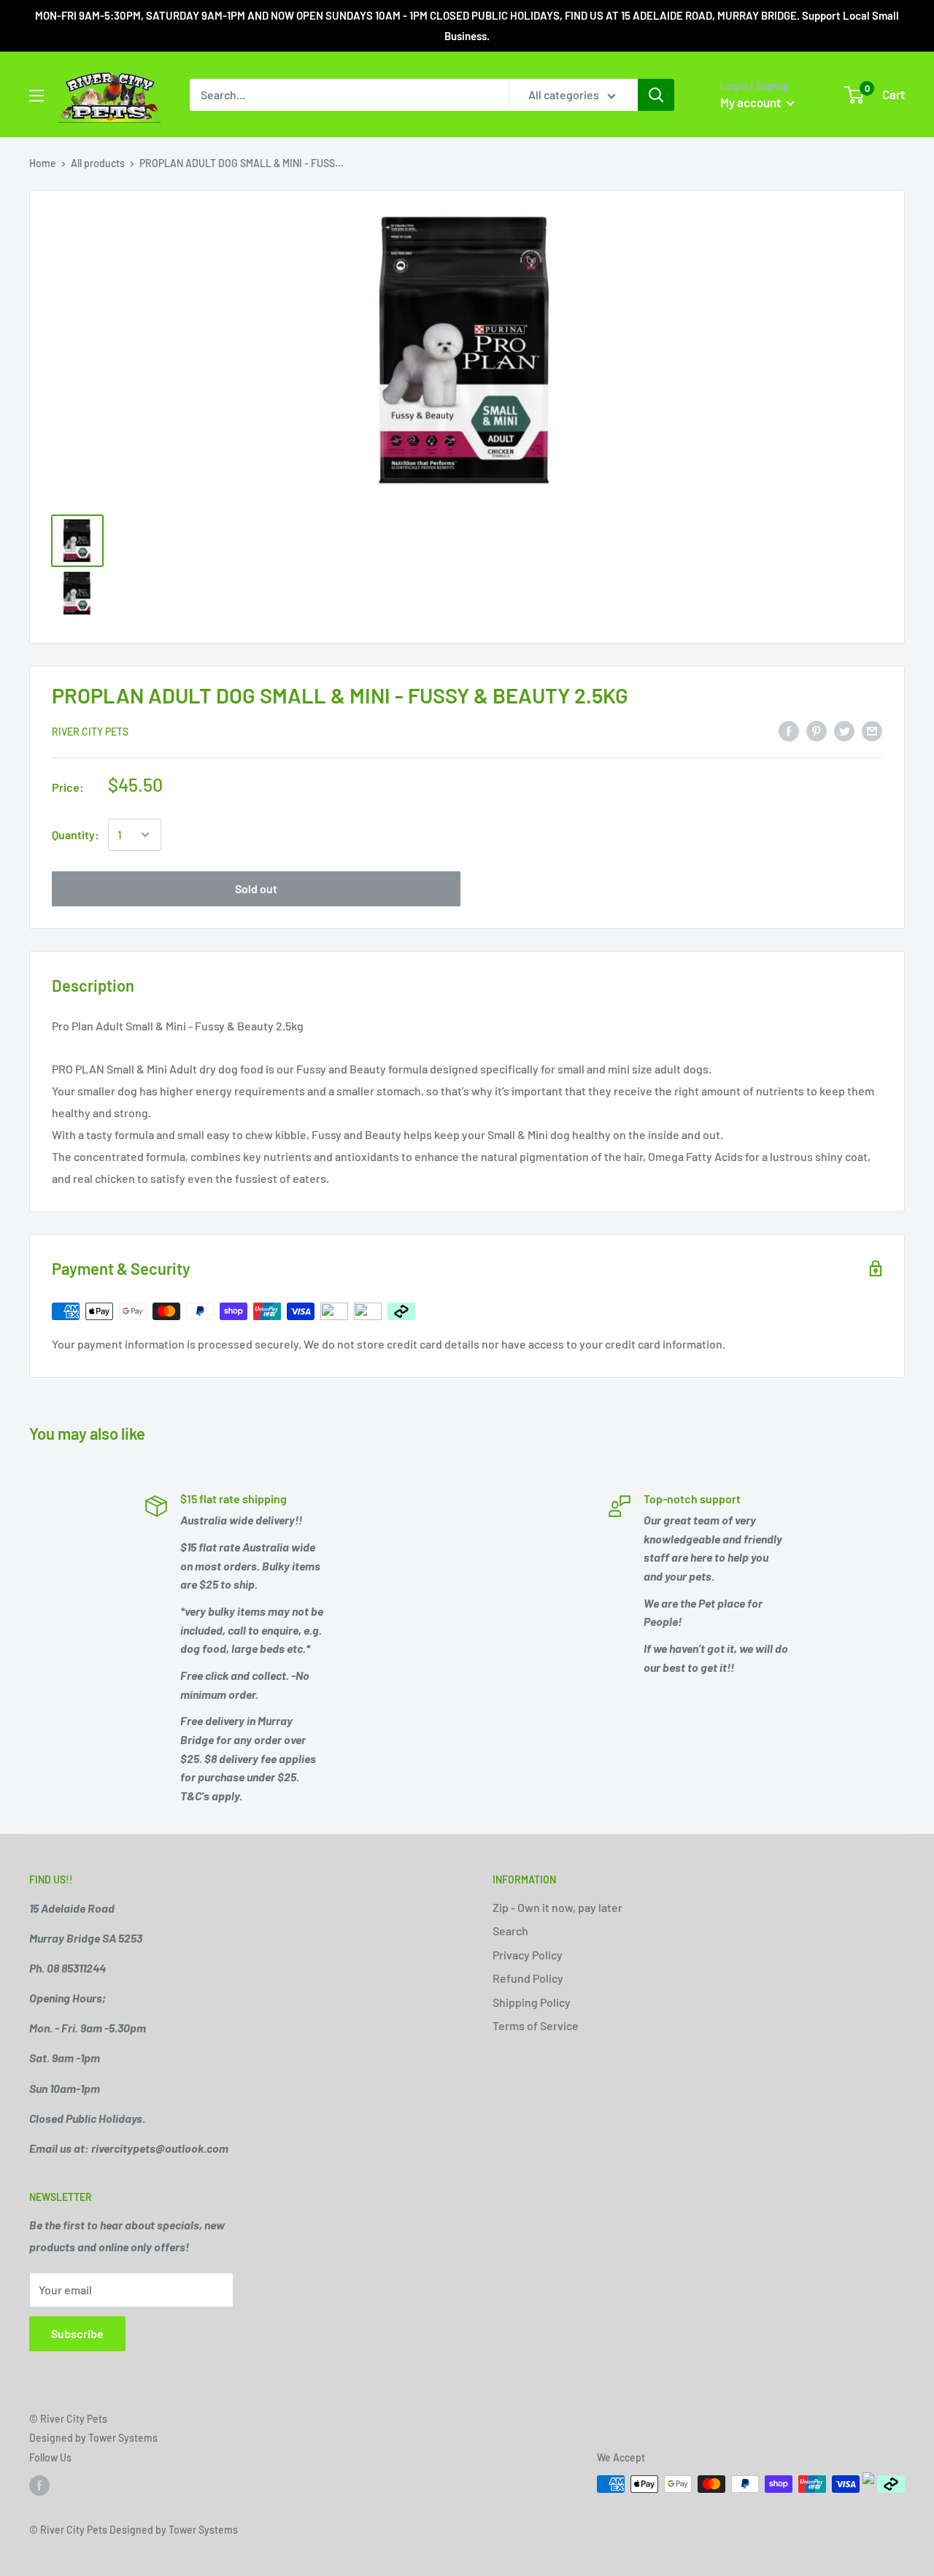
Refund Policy (528, 1978)
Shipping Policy (532, 2002)
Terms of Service (536, 2025)
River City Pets (90, 732)
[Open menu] (36, 96)
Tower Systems (123, 2438)
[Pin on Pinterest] (817, 730)
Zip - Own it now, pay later (557, 1907)
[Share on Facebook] (789, 730)
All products (98, 163)
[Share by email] (872, 730)
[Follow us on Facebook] (39, 2486)
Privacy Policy (528, 1955)
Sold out (256, 888)
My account (752, 102)
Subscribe (77, 2333)
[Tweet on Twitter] (844, 730)
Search (510, 1931)
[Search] (656, 95)
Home (43, 163)
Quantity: (76, 834)
